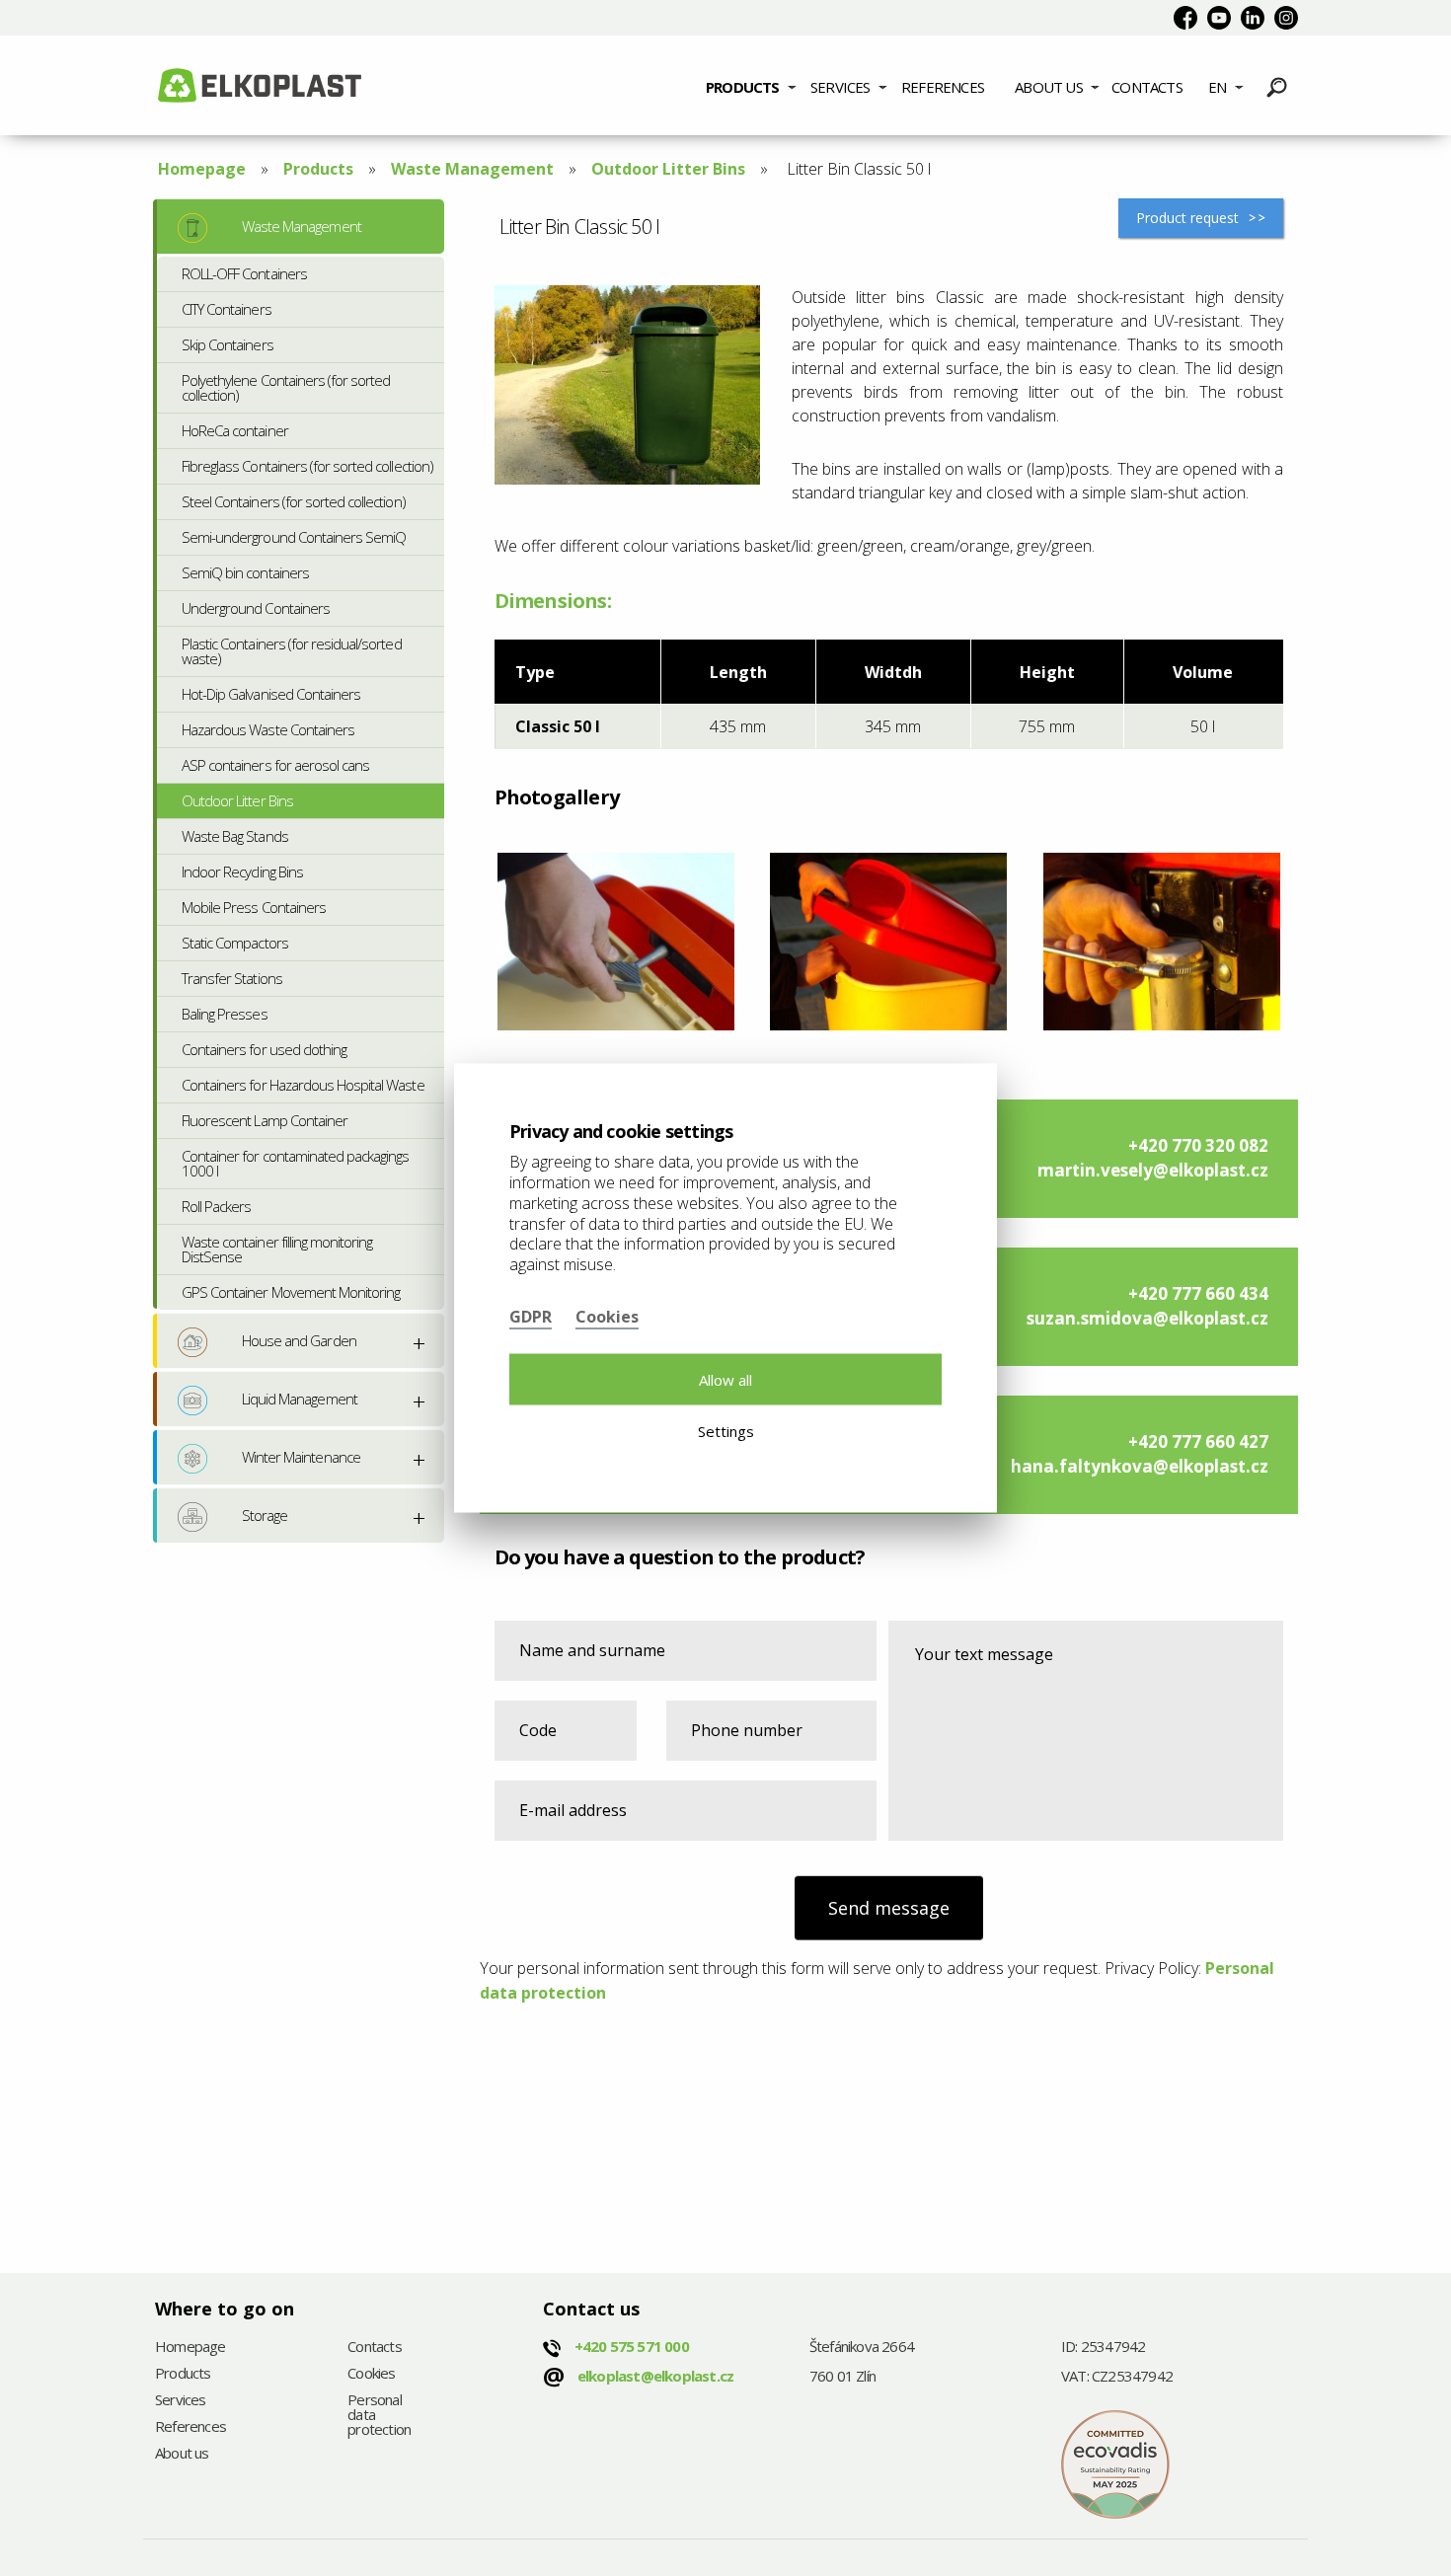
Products (743, 87)
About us (1049, 87)
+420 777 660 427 (1198, 1441)
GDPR (531, 1316)
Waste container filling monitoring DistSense (277, 1249)
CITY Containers (227, 309)
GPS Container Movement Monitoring (291, 1292)
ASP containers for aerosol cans (275, 765)
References (943, 87)
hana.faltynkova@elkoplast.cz (1140, 1466)
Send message (889, 1908)
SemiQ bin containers (245, 572)
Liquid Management (300, 1399)
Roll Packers (216, 1206)
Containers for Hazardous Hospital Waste (303, 1085)
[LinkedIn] (1253, 18)
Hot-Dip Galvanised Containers (271, 694)
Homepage (202, 169)
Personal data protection (379, 2416)
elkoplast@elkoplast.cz (655, 2376)
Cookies (371, 2374)
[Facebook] (1185, 18)
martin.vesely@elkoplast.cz (1153, 1170)
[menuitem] (751, 85)
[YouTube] (1219, 18)
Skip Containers (228, 344)
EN (1217, 87)
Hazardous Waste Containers (268, 729)
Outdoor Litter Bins (668, 169)
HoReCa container (235, 430)
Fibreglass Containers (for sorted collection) (307, 466)
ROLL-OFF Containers (244, 273)
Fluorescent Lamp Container (265, 1120)
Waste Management (472, 169)
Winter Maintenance (301, 1457)
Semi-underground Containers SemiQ (294, 537)
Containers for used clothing (264, 1049)
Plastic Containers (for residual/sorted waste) (292, 651)
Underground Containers (256, 608)
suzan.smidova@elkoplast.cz (1147, 1318)
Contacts (1147, 87)
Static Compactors (235, 943)
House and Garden (299, 1340)
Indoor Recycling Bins (242, 871)
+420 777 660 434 (1198, 1293)
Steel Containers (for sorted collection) (294, 501)
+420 (632, 2346)
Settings (726, 1431)
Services (840, 87)
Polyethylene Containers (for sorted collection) (286, 387)
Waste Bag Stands (235, 836)
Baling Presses (225, 1014)
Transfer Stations (232, 978)
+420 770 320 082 (1198, 1145)
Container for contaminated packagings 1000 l (295, 1163)
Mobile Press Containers (254, 907)
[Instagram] (1286, 18)
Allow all (725, 1379)
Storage (265, 1515)
